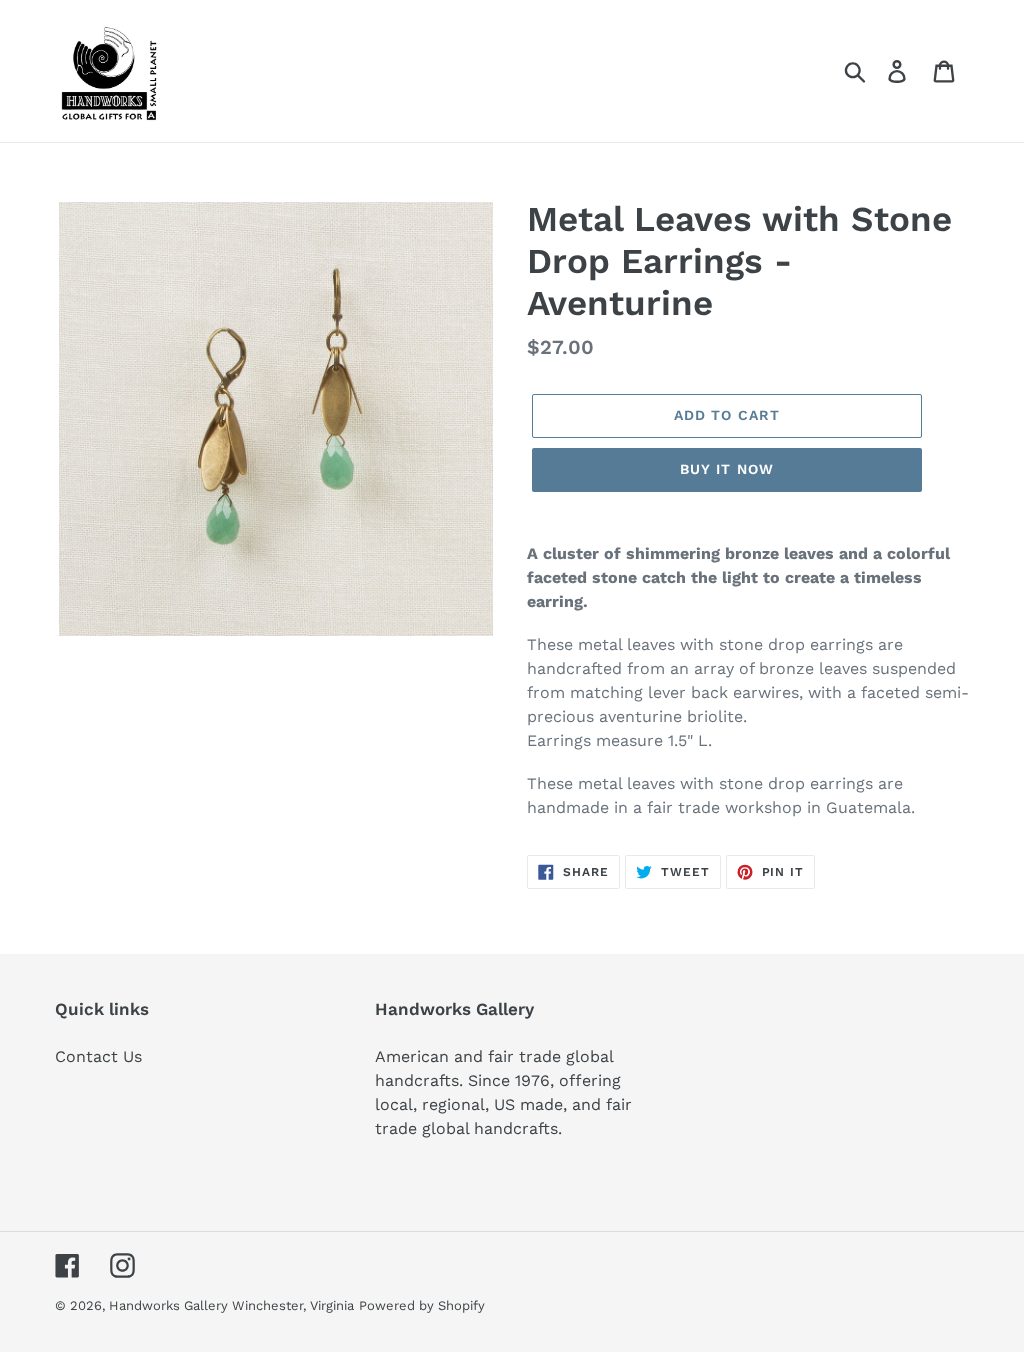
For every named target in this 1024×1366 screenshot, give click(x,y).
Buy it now (727, 469)
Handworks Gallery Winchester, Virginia (231, 1305)
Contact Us (98, 1056)
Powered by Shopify (422, 1305)
